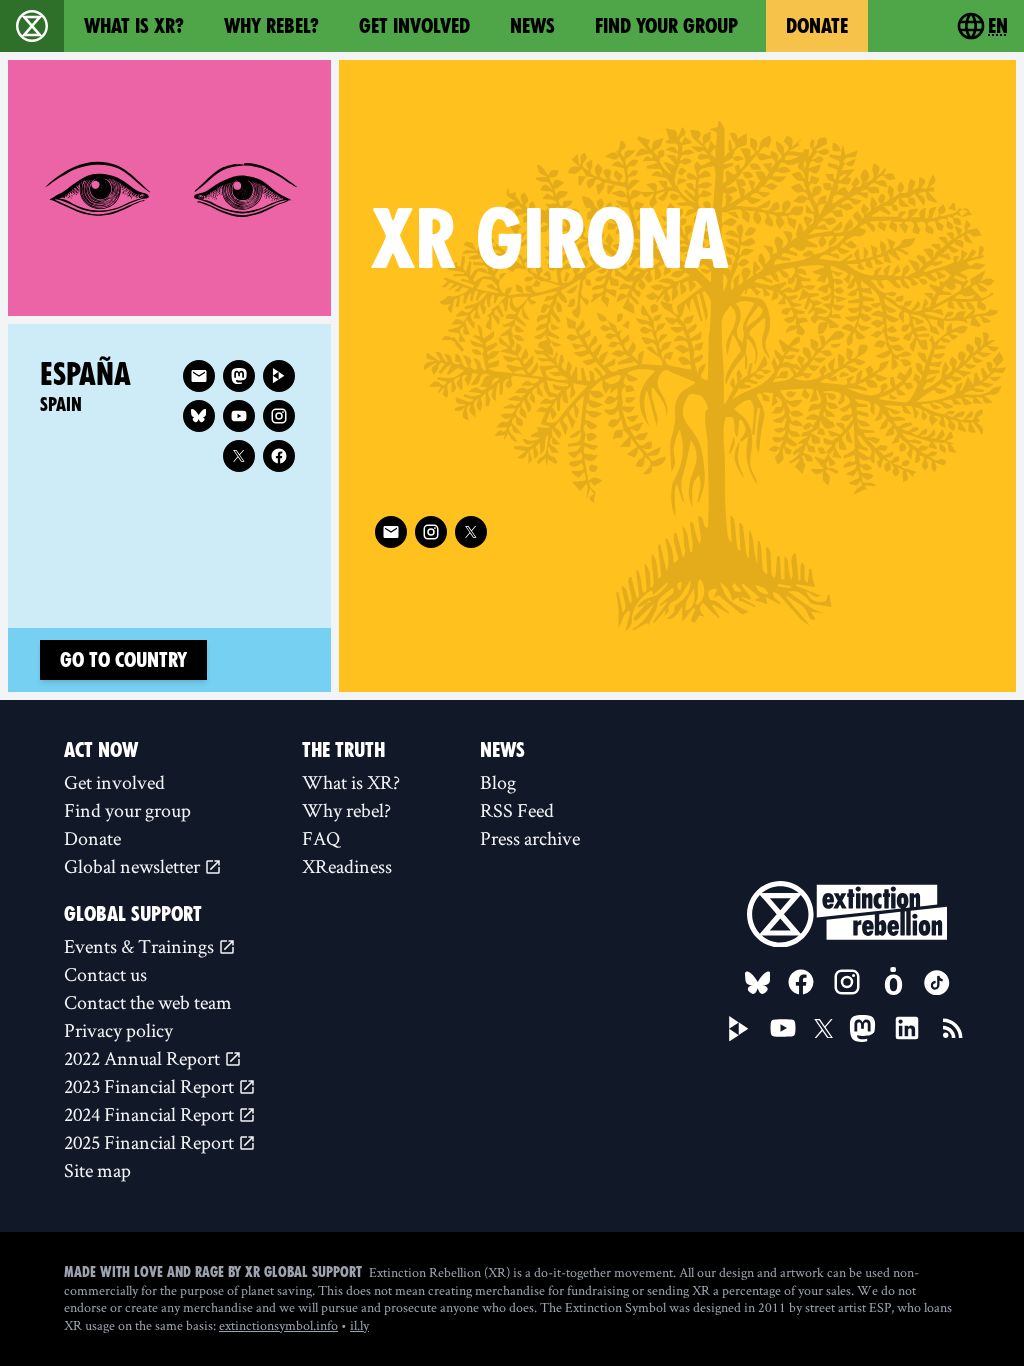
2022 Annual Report (144, 1058)
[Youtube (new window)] (239, 416)
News (532, 26)
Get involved (414, 26)
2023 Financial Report (151, 1086)
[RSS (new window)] (953, 1028)
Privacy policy (118, 1030)
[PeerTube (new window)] (739, 1029)
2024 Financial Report (151, 1114)
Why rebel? (271, 26)
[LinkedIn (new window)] (907, 1028)
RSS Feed (517, 810)
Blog (498, 782)
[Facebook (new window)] (279, 456)
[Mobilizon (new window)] (893, 982)
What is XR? (134, 26)
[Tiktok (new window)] (937, 983)
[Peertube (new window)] (279, 376)
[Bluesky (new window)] (199, 416)
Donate (817, 26)
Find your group (666, 26)
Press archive (530, 838)
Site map (97, 1170)
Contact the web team (148, 1002)
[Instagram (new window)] (431, 532)
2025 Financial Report (151, 1142)
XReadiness (347, 866)
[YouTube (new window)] (783, 1028)
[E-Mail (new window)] (391, 532)
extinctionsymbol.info (278, 1325)
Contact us (105, 974)
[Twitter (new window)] (471, 532)
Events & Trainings (141, 946)
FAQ (321, 838)
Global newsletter (134, 866)
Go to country (123, 660)
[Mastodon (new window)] (239, 376)
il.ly (359, 1325)
